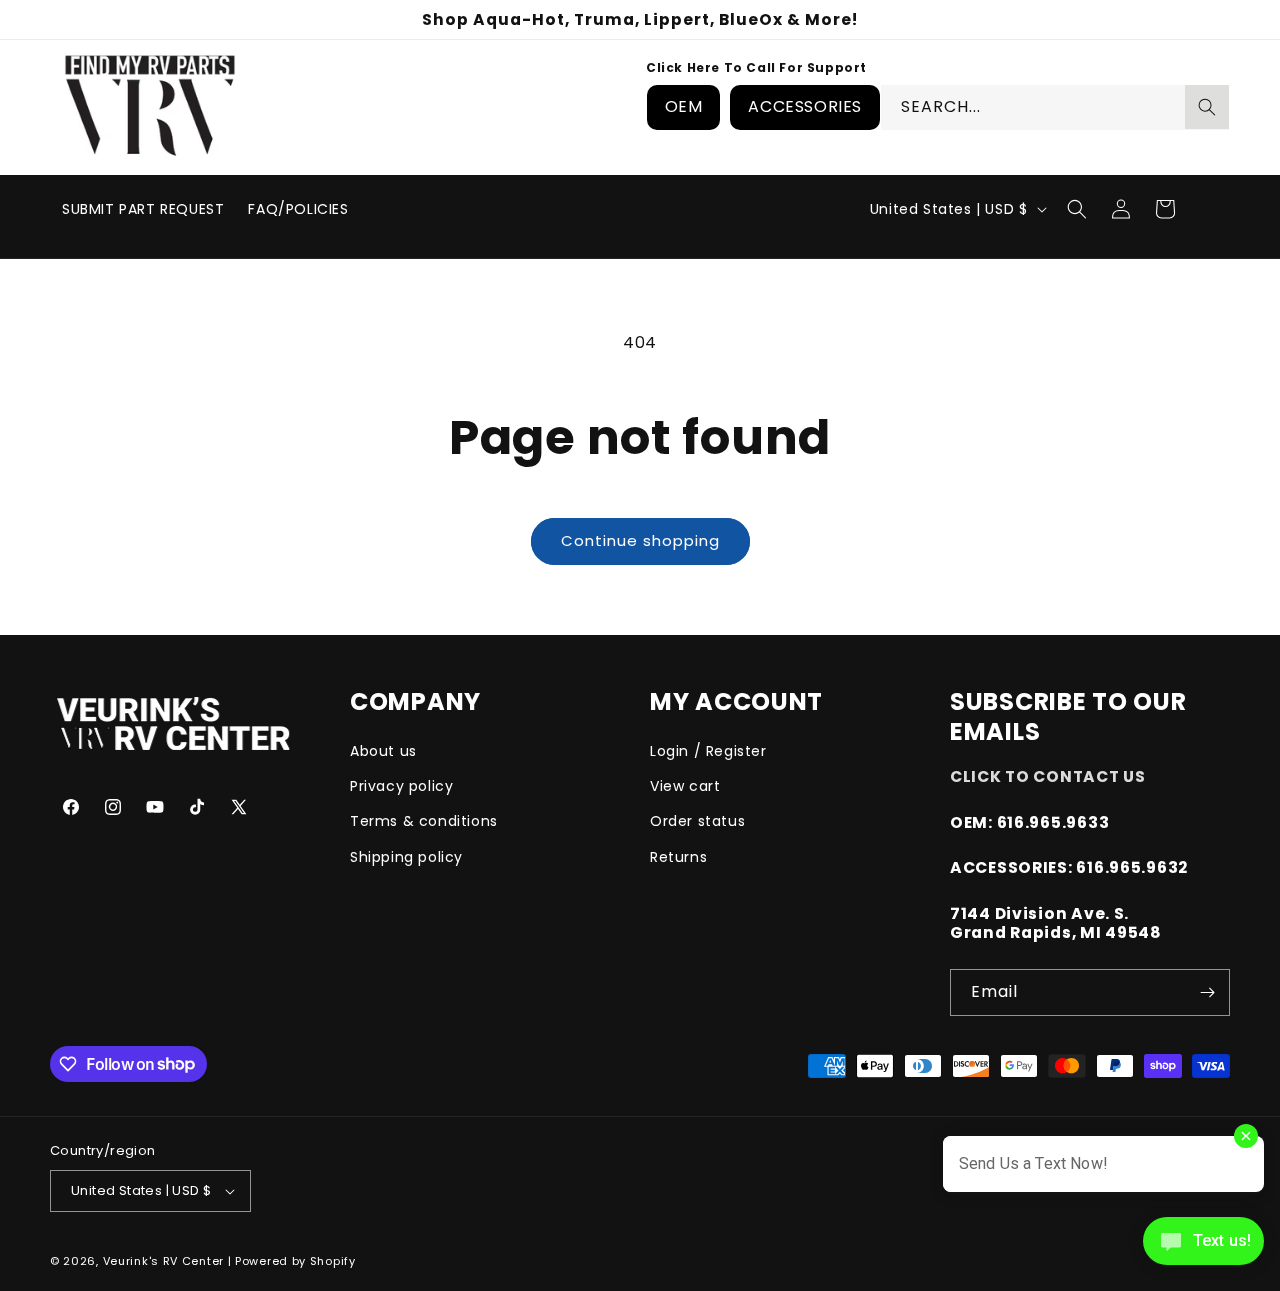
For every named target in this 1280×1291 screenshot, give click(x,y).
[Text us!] (1203, 1248)
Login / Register (708, 751)
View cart (685, 786)
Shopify (333, 1261)
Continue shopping (640, 540)
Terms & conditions (424, 821)
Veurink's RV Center (163, 1261)
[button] (1077, 209)
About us (383, 751)
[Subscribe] (1207, 992)
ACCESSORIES (805, 106)
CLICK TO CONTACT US (1048, 776)
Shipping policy (406, 857)
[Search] (1207, 107)
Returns (678, 857)
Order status (697, 821)
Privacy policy (401, 786)
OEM (684, 106)
